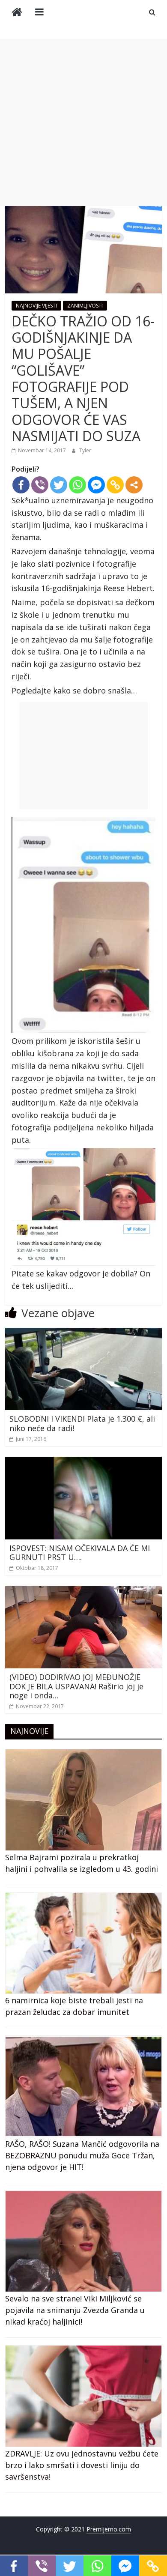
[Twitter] (59, 485)
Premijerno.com (109, 2529)
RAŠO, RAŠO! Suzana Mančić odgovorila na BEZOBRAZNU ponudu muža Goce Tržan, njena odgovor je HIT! (82, 2155)
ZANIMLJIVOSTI (85, 306)
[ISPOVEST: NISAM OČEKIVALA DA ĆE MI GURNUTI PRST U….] (84, 1462)
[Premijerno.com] (17, 13)
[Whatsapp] (78, 485)
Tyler (85, 450)
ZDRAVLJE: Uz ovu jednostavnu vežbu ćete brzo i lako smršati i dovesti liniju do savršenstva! (82, 2465)
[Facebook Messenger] (96, 485)
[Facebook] (21, 485)
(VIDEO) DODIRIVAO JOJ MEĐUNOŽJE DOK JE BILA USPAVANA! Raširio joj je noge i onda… (76, 1686)
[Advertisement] (83, 123)
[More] (134, 485)
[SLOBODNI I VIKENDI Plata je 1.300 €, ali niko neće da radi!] (84, 1333)
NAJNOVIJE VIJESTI (36, 306)
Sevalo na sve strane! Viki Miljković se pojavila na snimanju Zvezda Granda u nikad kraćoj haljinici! (75, 2310)
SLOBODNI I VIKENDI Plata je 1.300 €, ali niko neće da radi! (82, 1423)
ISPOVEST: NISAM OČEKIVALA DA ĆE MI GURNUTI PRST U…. (80, 1553)
